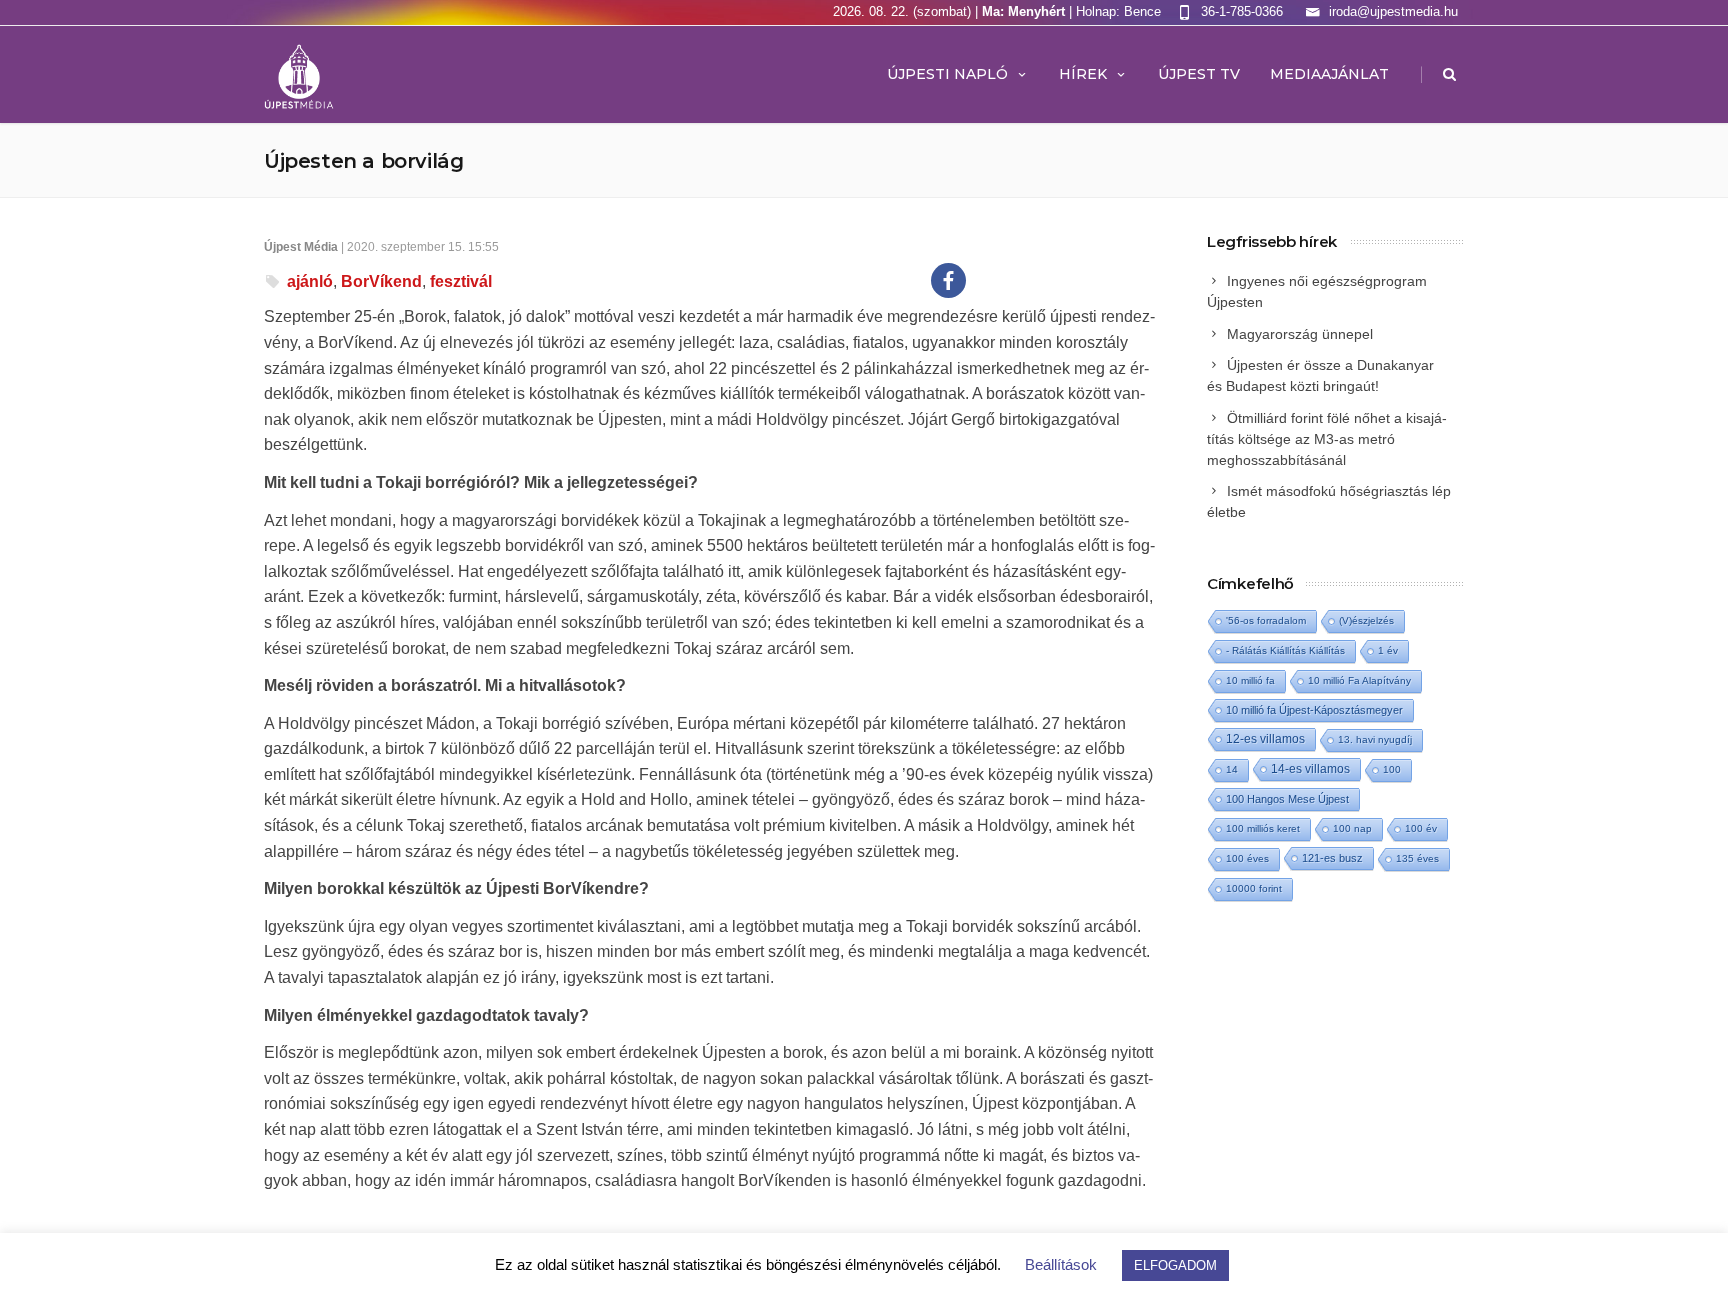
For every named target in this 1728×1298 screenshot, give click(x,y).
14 (1232, 769)
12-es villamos (1265, 738)
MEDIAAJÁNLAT (1329, 74)
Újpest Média (301, 247)
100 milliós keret (1263, 828)
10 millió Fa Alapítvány (1359, 680)
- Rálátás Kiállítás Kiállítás (1285, 650)
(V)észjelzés (1366, 620)
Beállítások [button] (1061, 1264)
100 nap (1352, 828)
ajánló (310, 281)
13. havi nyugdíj (1375, 739)
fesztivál (461, 281)
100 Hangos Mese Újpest (1287, 799)
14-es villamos (1310, 769)
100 (1392, 769)
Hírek (1083, 74)
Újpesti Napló (947, 74)
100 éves (1247, 858)
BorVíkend (381, 281)
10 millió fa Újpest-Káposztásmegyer (1314, 710)
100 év (1421, 828)
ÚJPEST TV (1199, 74)
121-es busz (1332, 858)
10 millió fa (1250, 680)
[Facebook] (948, 280)
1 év (1388, 650)
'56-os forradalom (1266, 620)
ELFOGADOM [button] (1175, 1265)
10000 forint (1254, 888)
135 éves (1417, 858)
